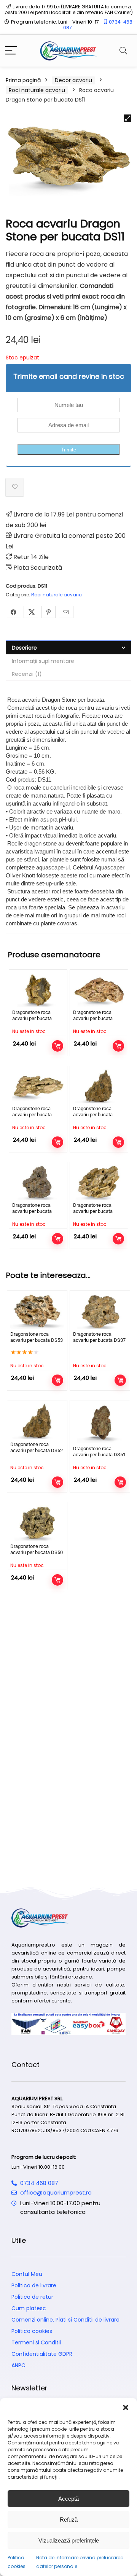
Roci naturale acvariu (37, 90)
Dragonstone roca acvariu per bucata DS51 (99, 1452)
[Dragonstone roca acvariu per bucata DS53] (37, 1311)
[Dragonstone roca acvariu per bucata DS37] (100, 1311)
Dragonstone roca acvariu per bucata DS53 (37, 1337)
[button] (126, 2408)
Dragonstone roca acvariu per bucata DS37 (99, 1337)
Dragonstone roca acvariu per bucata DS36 (32, 1018)
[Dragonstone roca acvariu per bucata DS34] (38, 1086)
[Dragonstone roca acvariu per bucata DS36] (38, 990)
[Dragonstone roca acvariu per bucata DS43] (99, 990)
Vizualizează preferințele (69, 2540)
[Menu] (11, 51)
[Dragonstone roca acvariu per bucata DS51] (100, 1423)
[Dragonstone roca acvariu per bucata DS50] (37, 1523)
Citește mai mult (57, 1046)
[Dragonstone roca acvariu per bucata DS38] (99, 1182)
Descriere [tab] (24, 648)
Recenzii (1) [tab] (27, 674)
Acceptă (68, 2499)
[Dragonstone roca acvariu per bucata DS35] (38, 1182)
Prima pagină (23, 80)
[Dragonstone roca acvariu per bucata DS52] (99, 1086)
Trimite (68, 450)
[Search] (123, 51)
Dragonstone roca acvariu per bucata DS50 (37, 1549)
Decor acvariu (73, 80)
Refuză (69, 2520)
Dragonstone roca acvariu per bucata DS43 (93, 1018)
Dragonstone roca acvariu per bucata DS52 (93, 1115)
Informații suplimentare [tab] (43, 661)
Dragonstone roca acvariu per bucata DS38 (93, 1211)
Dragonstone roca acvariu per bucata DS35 (32, 1211)
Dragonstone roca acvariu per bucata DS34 (32, 1115)
